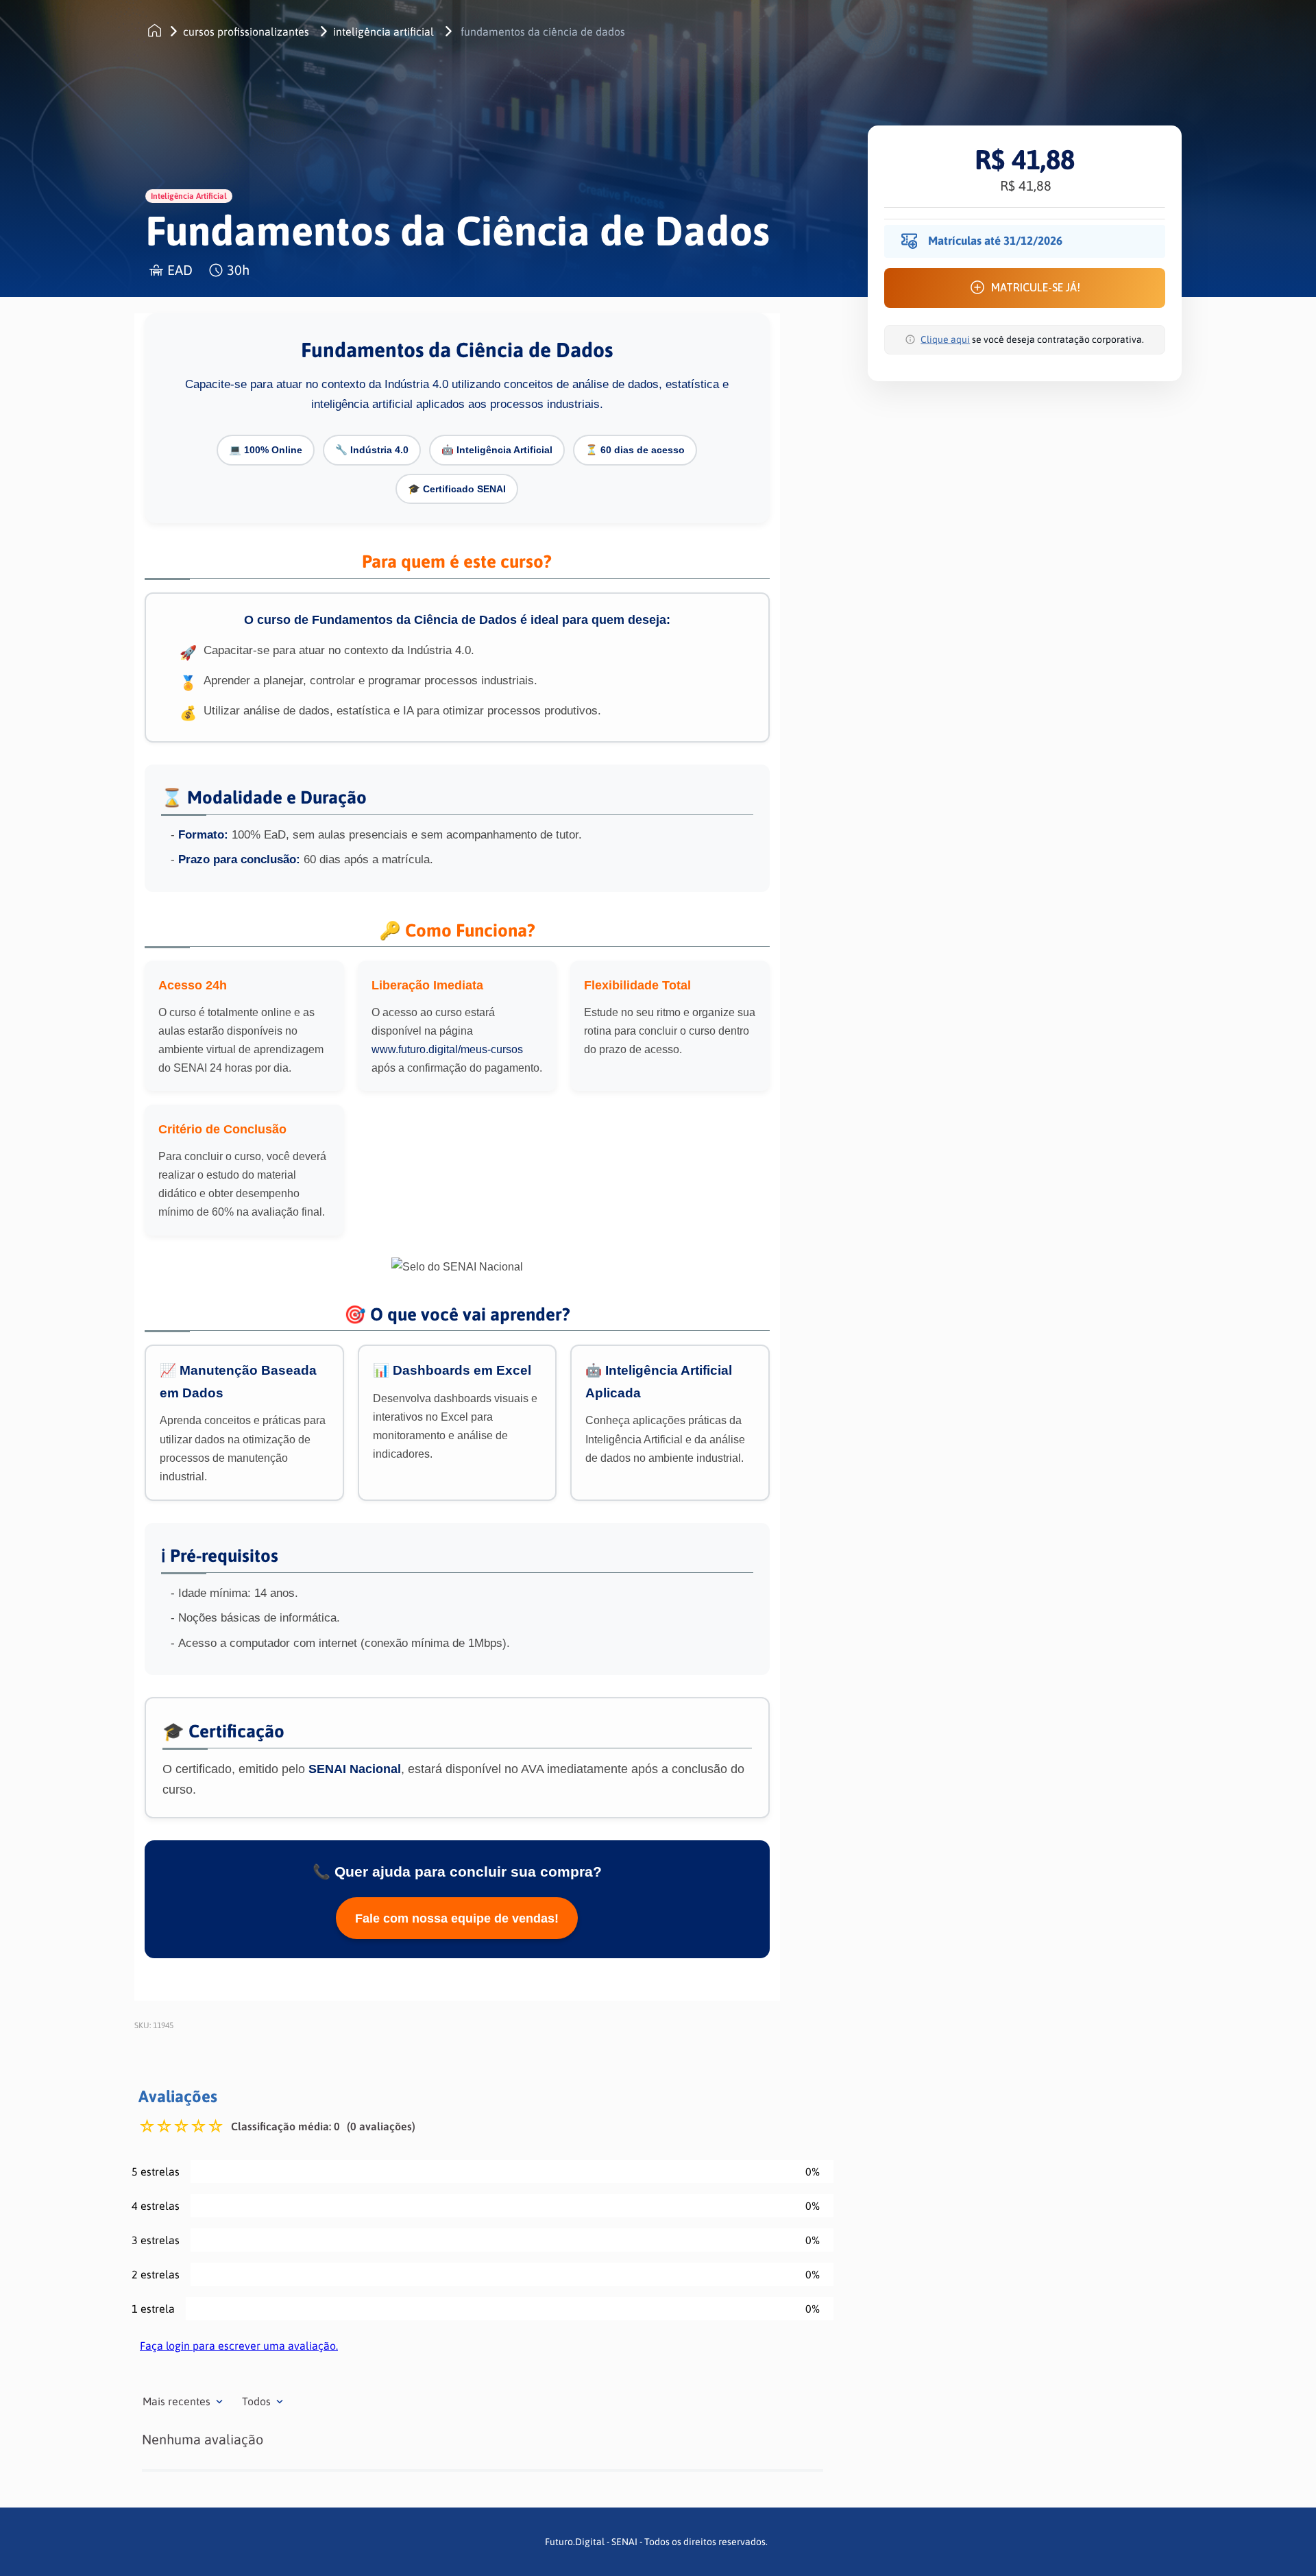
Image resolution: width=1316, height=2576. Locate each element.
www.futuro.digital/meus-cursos (447, 1049)
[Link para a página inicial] (155, 31)
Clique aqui (945, 339)
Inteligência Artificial (383, 32)
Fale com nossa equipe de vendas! (457, 1918)
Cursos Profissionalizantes (246, 32)
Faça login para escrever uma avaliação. (239, 2346)
